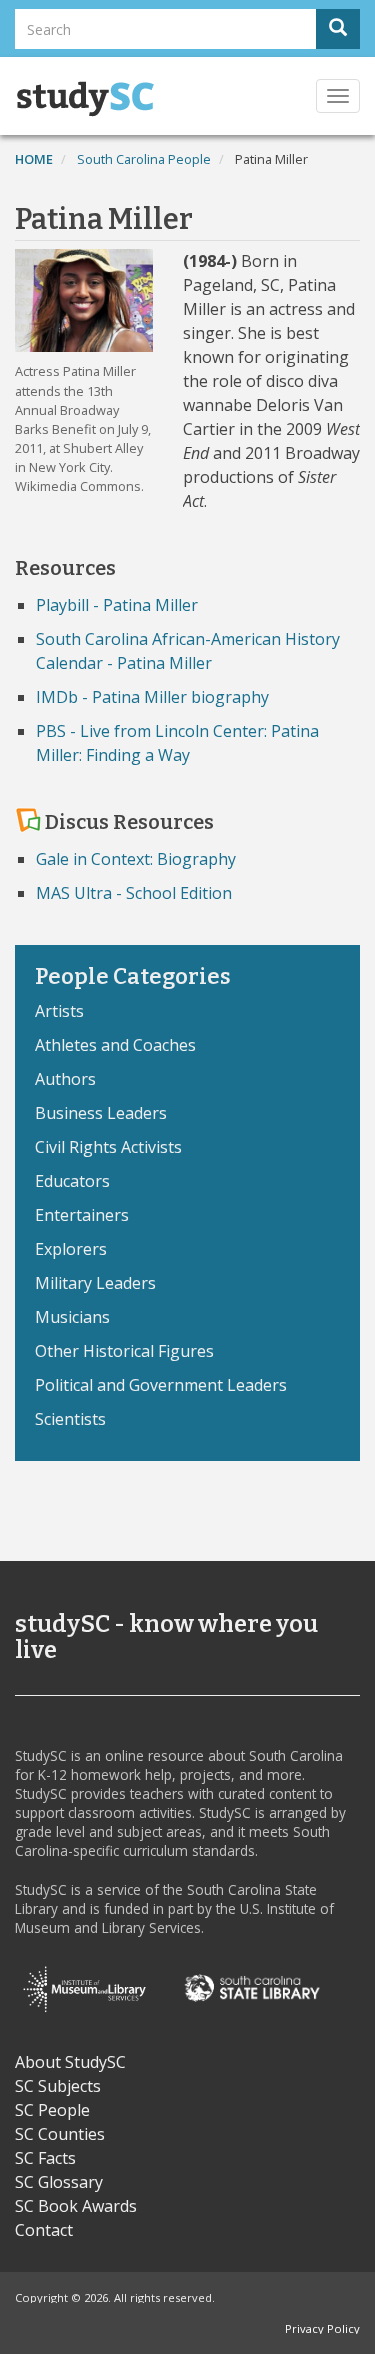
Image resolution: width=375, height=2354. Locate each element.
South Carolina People (144, 159)
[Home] (85, 99)
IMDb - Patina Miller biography (152, 697)
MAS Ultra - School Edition (134, 893)
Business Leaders (101, 1113)
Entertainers (82, 1215)
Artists (59, 1011)
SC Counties (60, 2134)
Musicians (72, 1317)
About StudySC (70, 2062)
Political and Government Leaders (161, 1385)
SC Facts (45, 2158)
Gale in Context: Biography (136, 859)
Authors (65, 1079)
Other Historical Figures (124, 1351)
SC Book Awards (76, 2206)
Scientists (70, 1419)
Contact (44, 2230)
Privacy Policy (322, 2328)
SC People (52, 2110)
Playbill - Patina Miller (117, 605)
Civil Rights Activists (108, 1147)
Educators (72, 1181)
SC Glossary (59, 2182)
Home (34, 159)
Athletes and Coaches (115, 1045)
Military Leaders (95, 1283)
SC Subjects (58, 2086)
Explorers (71, 1249)
